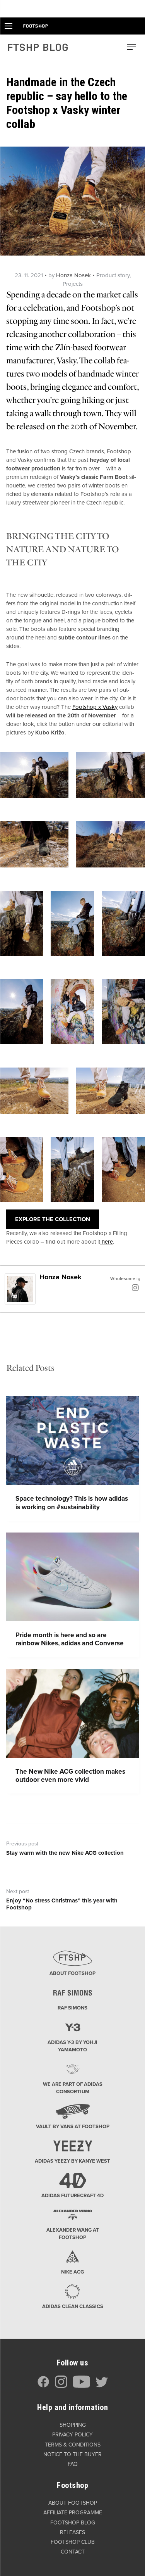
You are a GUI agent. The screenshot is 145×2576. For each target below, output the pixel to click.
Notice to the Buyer (72, 2454)
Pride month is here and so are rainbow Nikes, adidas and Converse (70, 1639)
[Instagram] (135, 1287)
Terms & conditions (73, 2445)
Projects (73, 284)
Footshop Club (73, 2542)
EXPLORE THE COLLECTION (53, 1219)
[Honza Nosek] (20, 1289)
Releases (72, 2532)
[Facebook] (43, 2386)
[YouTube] (81, 2386)
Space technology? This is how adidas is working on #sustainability (72, 1503)
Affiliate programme (73, 2513)
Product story (113, 275)
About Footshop (73, 2503)
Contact (73, 2552)
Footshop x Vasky (95, 707)
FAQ (73, 2464)
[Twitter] (102, 2386)
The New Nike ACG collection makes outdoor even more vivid (70, 1776)
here (107, 1242)
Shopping (73, 2425)
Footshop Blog (73, 2523)
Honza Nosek (73, 275)
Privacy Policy (72, 2435)
